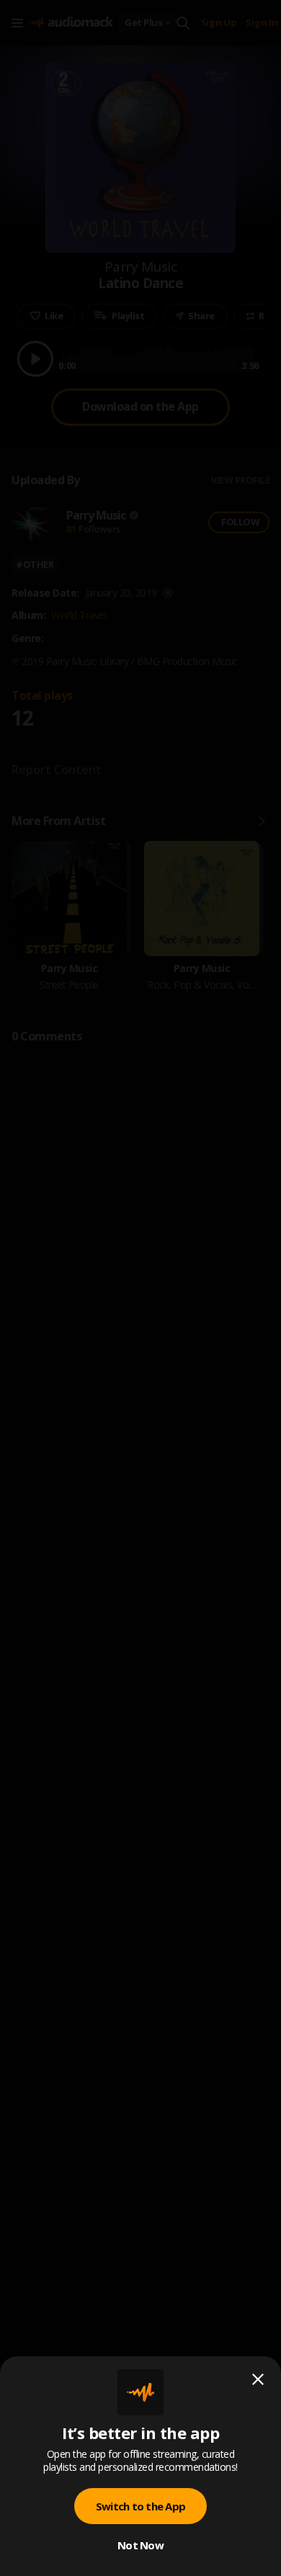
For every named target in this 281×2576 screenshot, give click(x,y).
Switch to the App (140, 2506)
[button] (140, 1288)
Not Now (140, 2545)
